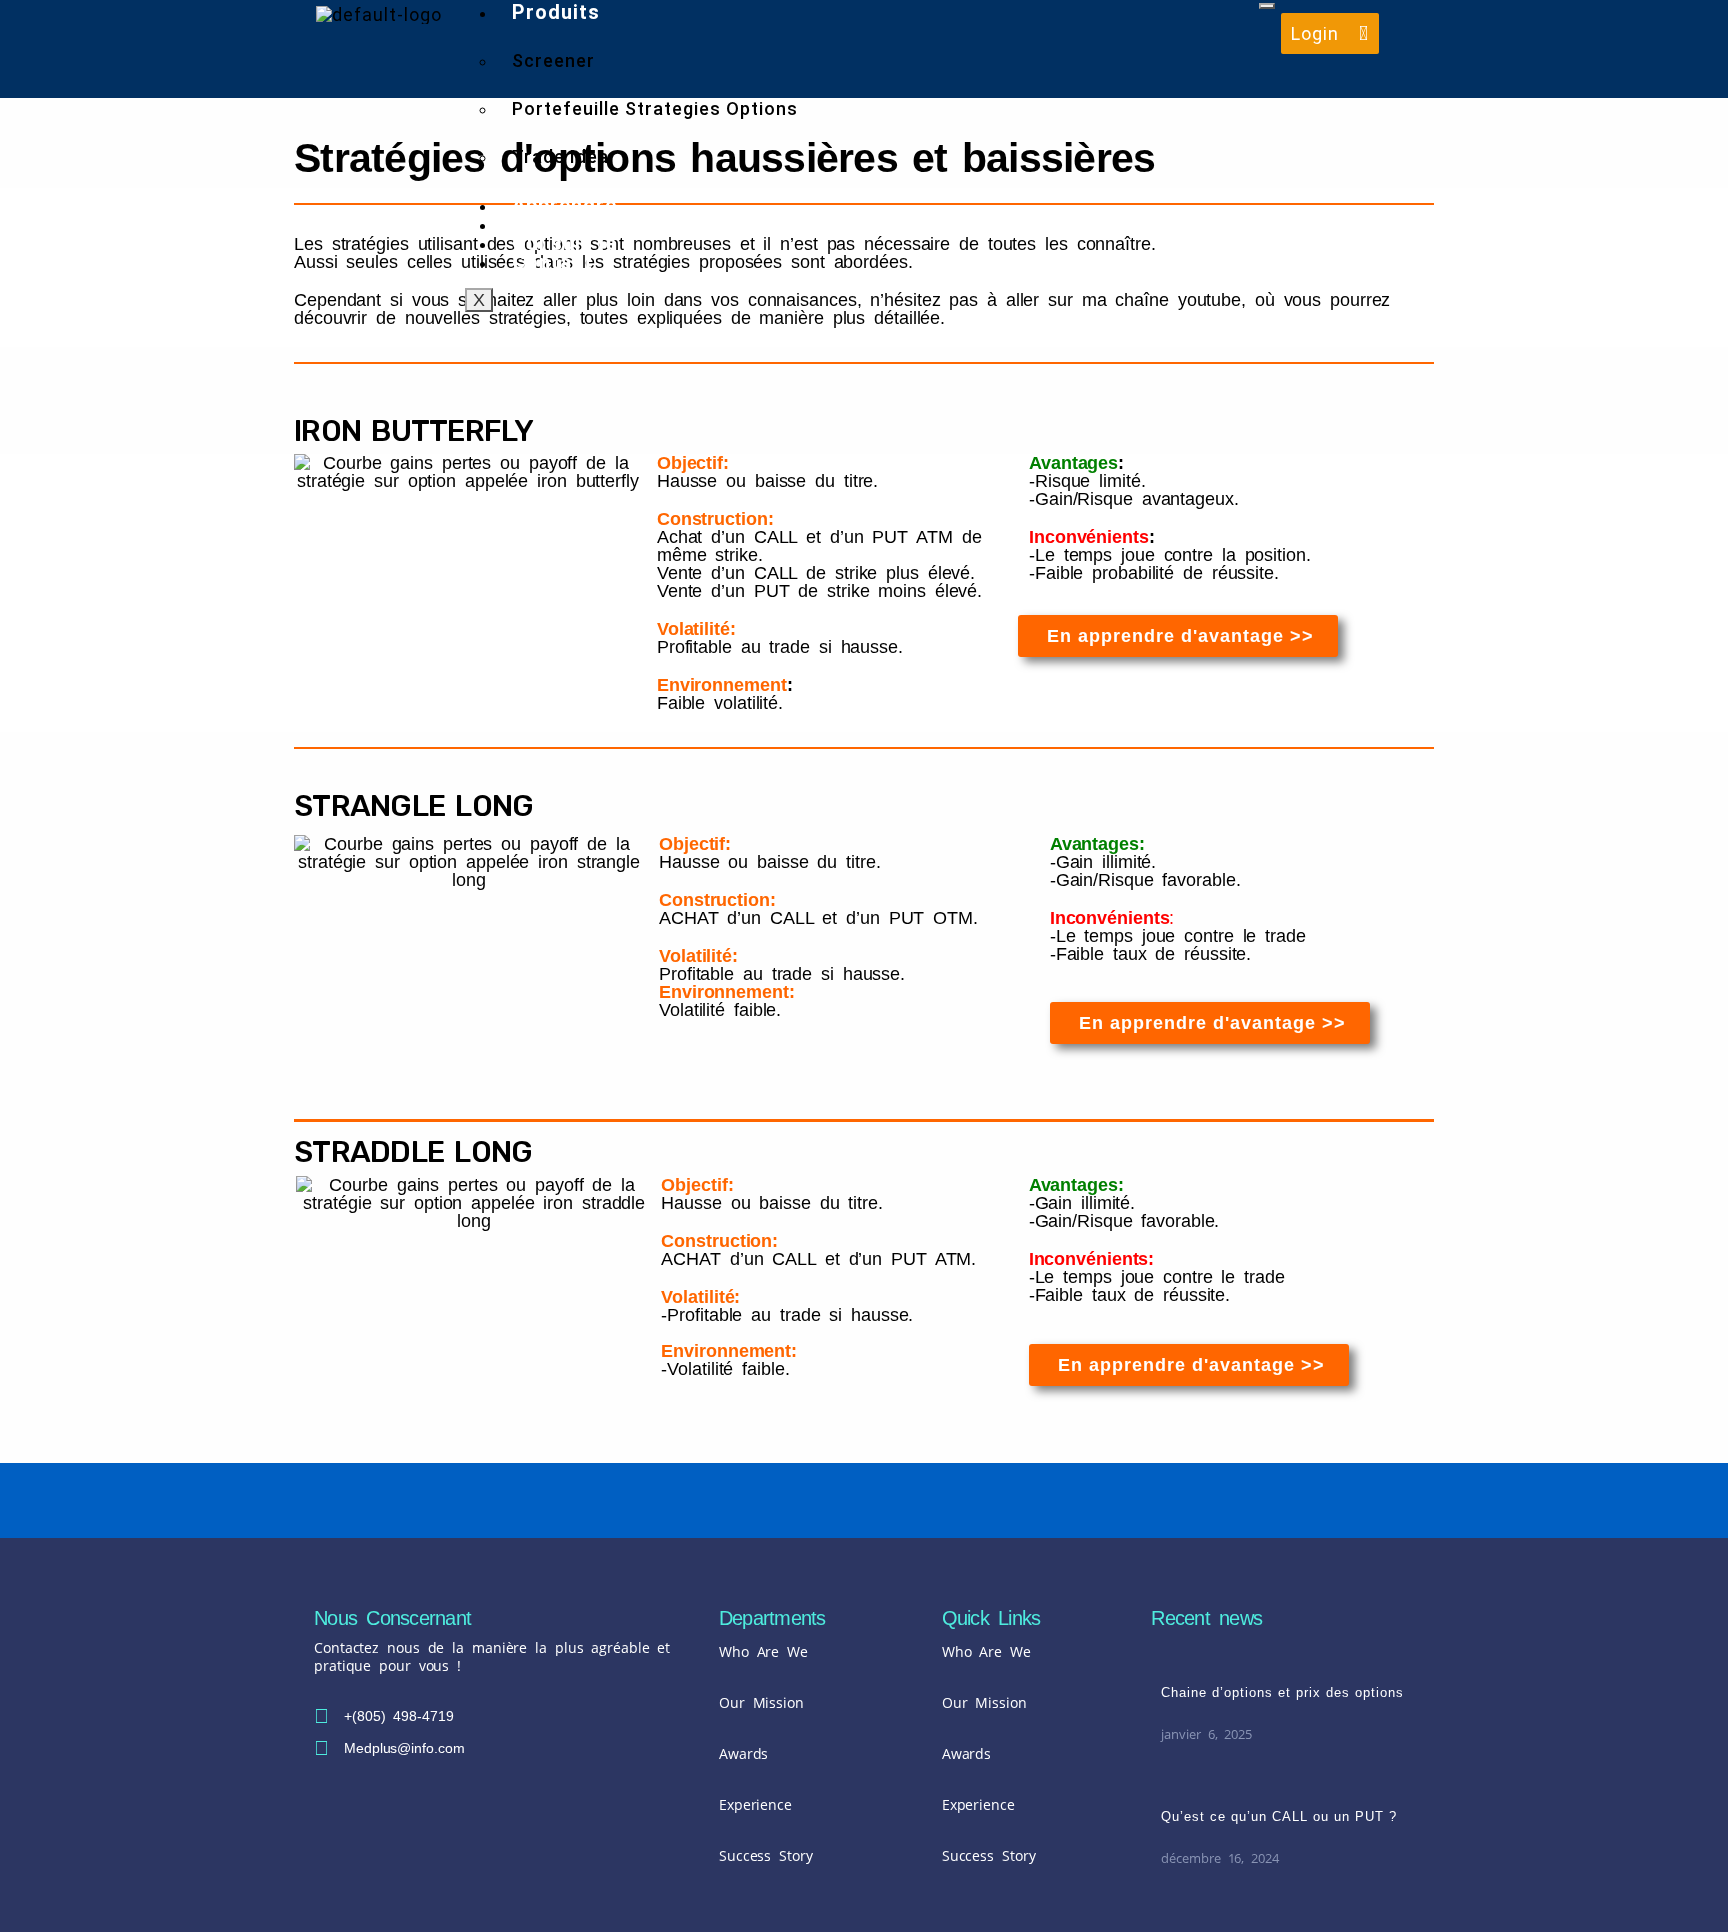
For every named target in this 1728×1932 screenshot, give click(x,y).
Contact (552, 262)
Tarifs (543, 224)
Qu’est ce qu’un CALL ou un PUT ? (1279, 1816)
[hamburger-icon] (1267, 6)
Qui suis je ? (573, 243)
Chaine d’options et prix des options (1282, 1692)
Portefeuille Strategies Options (655, 108)
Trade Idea (560, 156)
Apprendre (564, 205)
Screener (553, 60)
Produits (556, 12)
